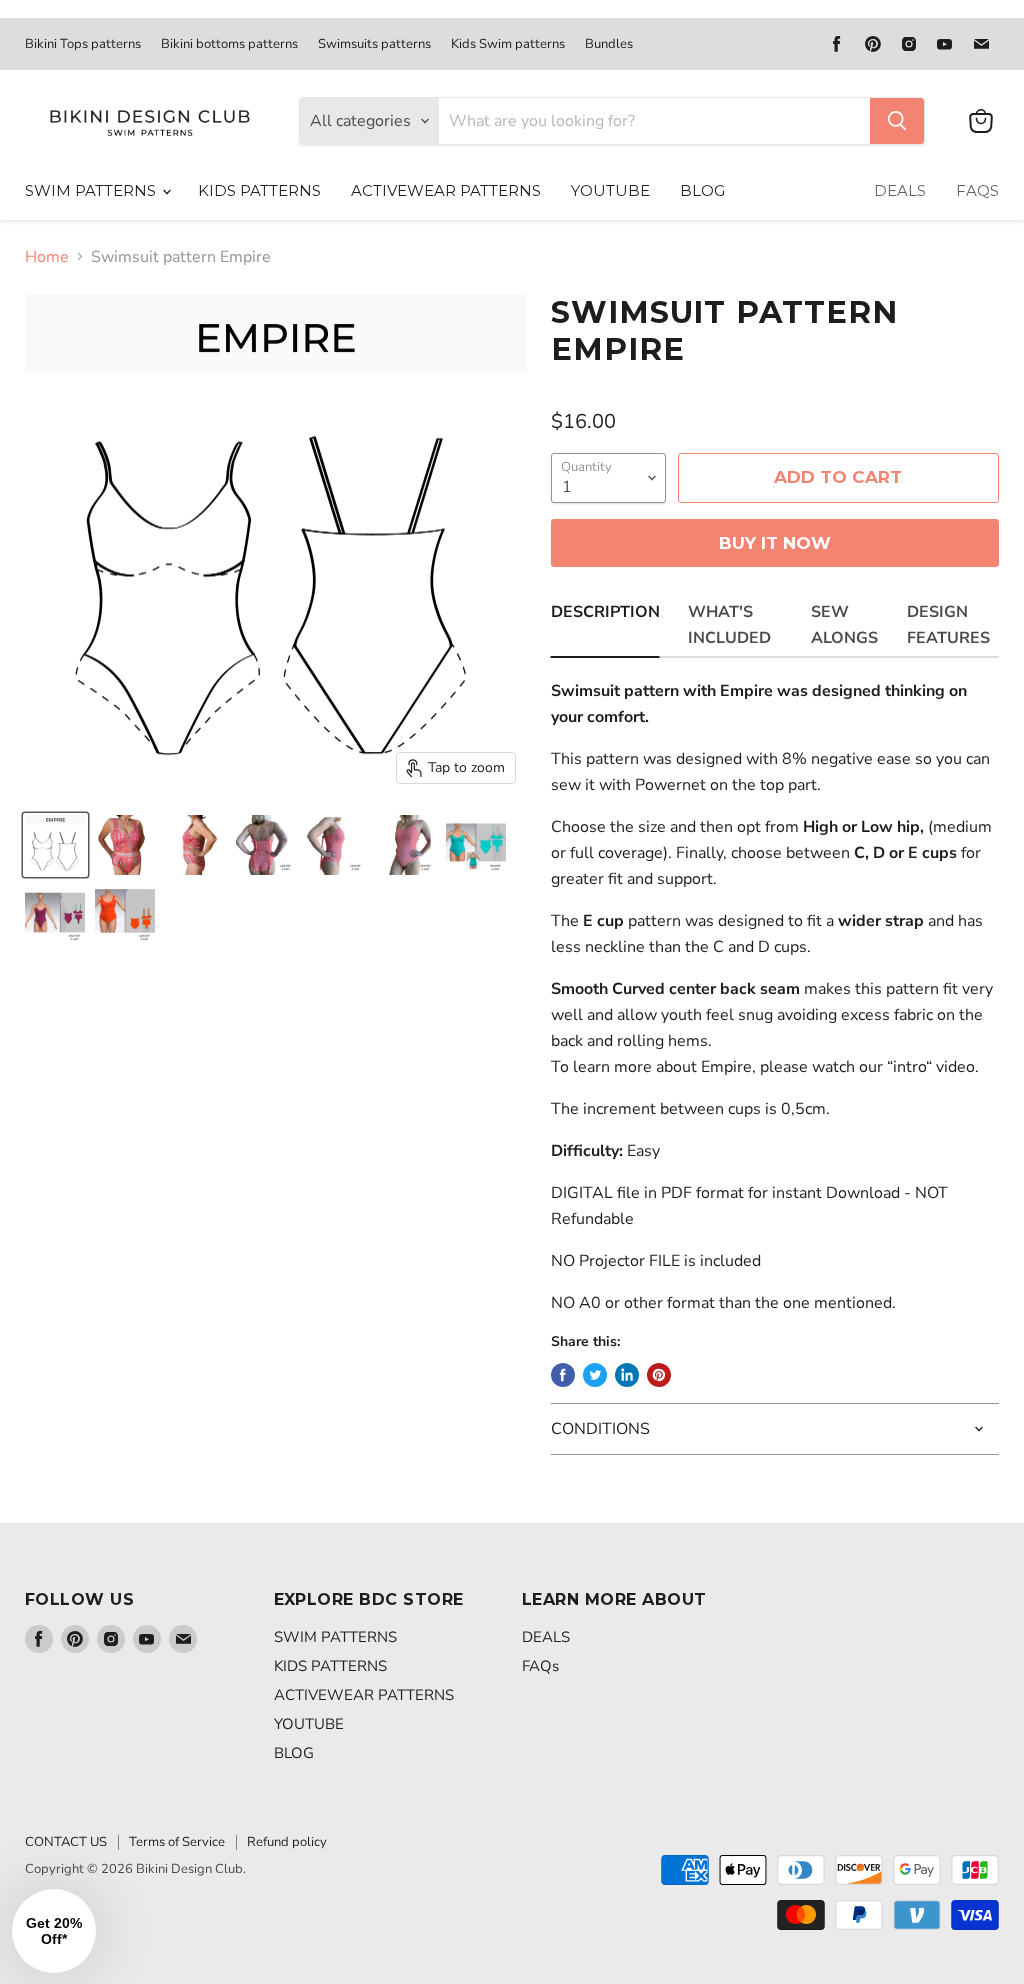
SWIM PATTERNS (92, 190)
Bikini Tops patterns (83, 44)
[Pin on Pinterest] (659, 1375)
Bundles (609, 44)
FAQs (977, 190)
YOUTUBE (610, 190)
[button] (54, 1931)
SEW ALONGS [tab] (844, 625)
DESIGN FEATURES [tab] (948, 625)
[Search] (897, 121)
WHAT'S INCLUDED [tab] (729, 625)
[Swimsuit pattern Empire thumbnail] (55, 845)
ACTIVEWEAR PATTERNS (446, 190)
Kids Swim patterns (508, 44)
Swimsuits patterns (374, 44)
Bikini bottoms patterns (229, 44)
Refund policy (287, 1842)
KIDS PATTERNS (259, 190)
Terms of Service (177, 1842)
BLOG (702, 190)
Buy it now (775, 543)
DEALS (900, 190)
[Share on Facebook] (563, 1375)
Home (47, 257)
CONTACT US (66, 1842)
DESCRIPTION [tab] (605, 612)
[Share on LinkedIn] (627, 1375)
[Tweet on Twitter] (595, 1375)
